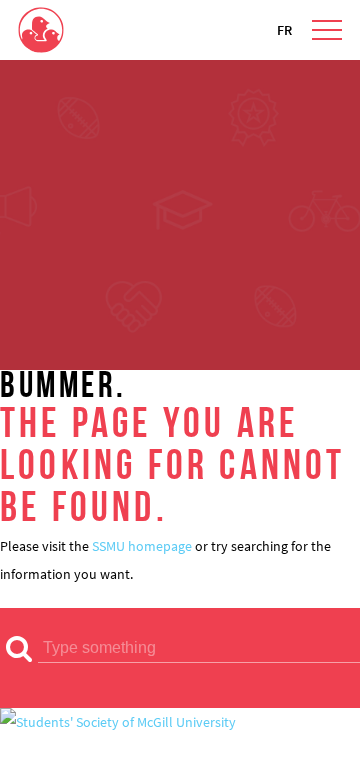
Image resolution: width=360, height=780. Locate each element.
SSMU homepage (142, 546)
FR (284, 30)
